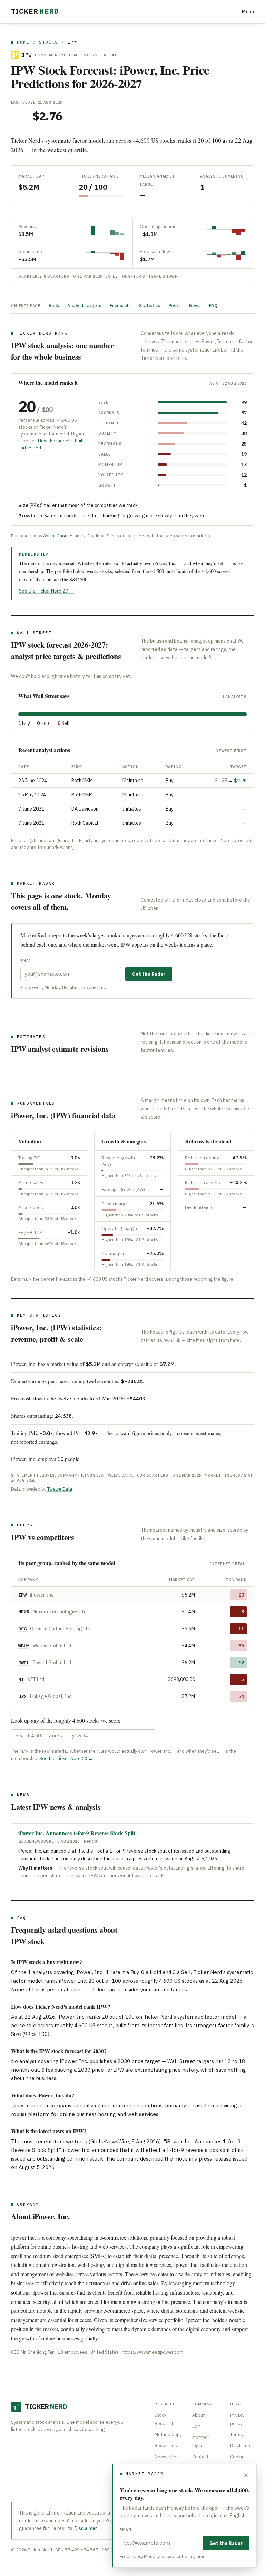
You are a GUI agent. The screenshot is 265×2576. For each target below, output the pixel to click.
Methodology (168, 2435)
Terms (237, 2435)
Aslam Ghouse (58, 536)
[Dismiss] (246, 2475)
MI (21, 1679)
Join (197, 2426)
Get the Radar (149, 974)
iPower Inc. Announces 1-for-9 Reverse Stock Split (77, 1833)
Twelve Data (60, 1489)
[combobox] (84, 1736)
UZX (22, 1696)
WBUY (24, 1646)
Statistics (150, 305)
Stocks (48, 42)
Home (23, 42)
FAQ (213, 305)
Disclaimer (241, 2446)
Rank (54, 305)
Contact (200, 2457)
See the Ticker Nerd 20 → (46, 591)
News (195, 305)
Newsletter (166, 2457)
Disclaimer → (89, 2528)
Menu (248, 12)
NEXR (24, 1612)
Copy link (243, 1364)
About (198, 2415)
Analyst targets (84, 305)
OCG (22, 1629)
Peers (175, 305)
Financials (120, 305)
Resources (166, 2446)
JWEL (24, 1663)
